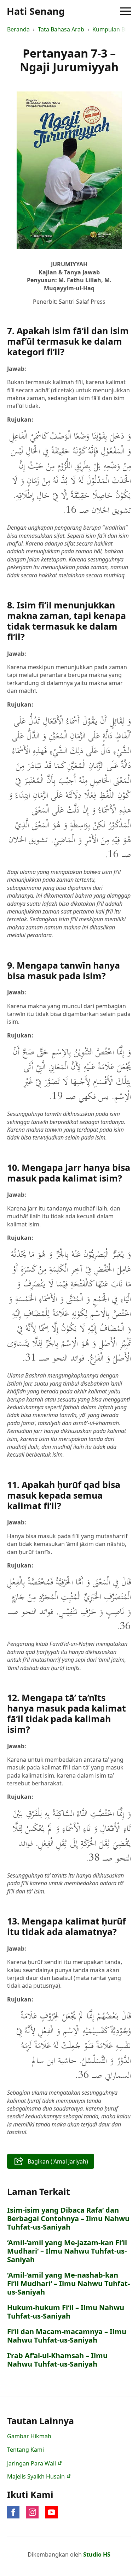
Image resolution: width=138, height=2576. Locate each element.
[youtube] (51, 2512)
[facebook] (13, 2512)
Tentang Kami (25, 2450)
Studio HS (97, 2554)
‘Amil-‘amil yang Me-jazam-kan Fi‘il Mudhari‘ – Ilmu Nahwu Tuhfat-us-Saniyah (67, 2251)
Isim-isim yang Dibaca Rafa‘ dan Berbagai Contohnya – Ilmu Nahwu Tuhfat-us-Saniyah (68, 2219)
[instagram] (32, 2512)
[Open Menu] (126, 11)
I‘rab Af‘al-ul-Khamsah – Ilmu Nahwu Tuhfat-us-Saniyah (57, 2360)
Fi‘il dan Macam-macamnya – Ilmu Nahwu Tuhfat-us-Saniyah (67, 2336)
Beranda (18, 29)
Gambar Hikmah (29, 2436)
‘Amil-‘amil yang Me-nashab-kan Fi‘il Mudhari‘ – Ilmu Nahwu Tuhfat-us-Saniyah (68, 2284)
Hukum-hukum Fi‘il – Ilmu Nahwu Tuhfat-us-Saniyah (66, 2312)
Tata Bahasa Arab (61, 29)
